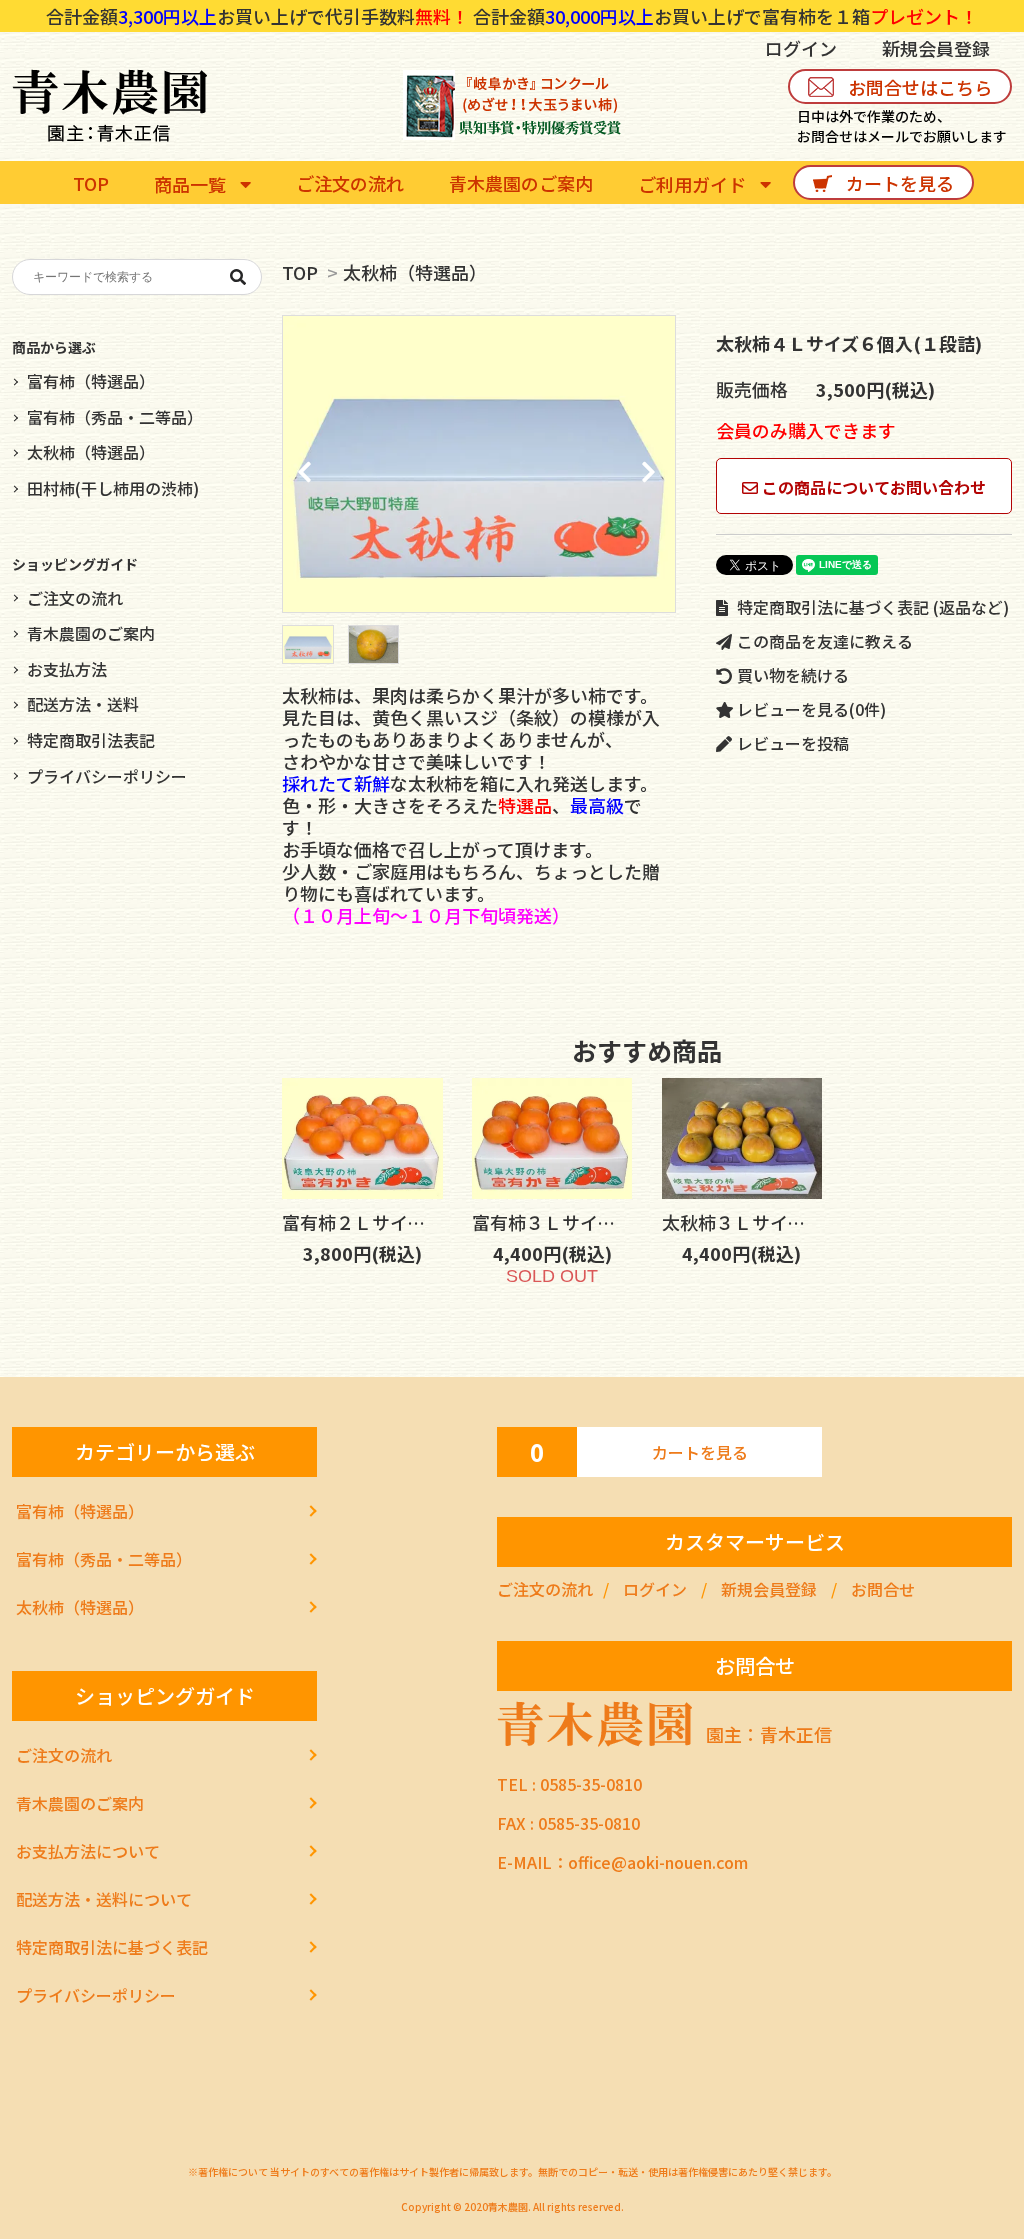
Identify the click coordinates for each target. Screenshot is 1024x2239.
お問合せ (883, 1589)
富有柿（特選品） (91, 381)
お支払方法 (67, 669)
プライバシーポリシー (107, 776)
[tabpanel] (479, 464)
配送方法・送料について (104, 1899)
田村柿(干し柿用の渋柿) (113, 488)
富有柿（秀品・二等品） (115, 417)
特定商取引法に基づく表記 (112, 1947)
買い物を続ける (791, 675)
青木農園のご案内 (91, 633)
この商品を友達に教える (823, 641)
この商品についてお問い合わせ (872, 487)
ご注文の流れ (75, 598)
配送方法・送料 (83, 704)
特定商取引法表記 (91, 740)
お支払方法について (88, 1851)
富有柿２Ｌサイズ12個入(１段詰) (415, 1222)
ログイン (801, 48)
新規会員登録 (936, 48)
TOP (300, 272)
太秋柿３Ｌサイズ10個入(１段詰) (795, 1222)
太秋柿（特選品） (415, 272)
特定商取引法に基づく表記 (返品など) (871, 607)
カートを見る (700, 1452)
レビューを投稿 (791, 743)
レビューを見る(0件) (809, 709)
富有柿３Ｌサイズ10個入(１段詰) (605, 1222)
